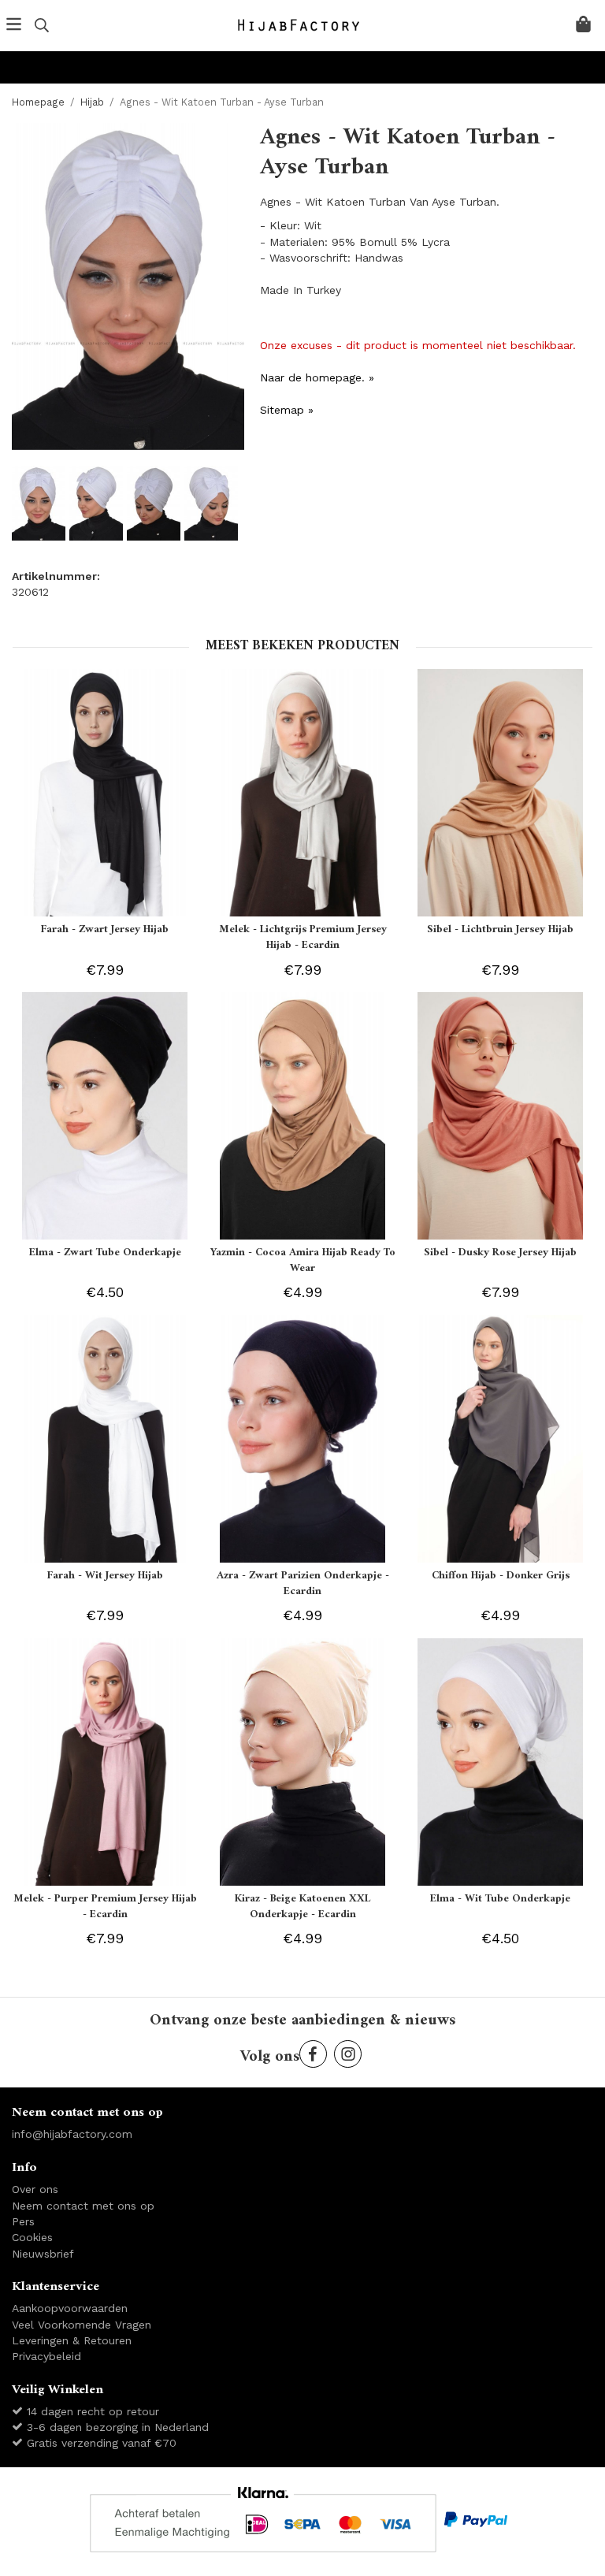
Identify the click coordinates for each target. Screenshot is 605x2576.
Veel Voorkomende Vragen (82, 2325)
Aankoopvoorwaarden (70, 2308)
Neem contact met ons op (83, 2206)
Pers (23, 2221)
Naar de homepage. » (317, 377)
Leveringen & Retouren (72, 2340)
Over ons (35, 2189)
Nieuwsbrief (43, 2254)
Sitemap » (287, 410)
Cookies (32, 2237)
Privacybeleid (46, 2356)
